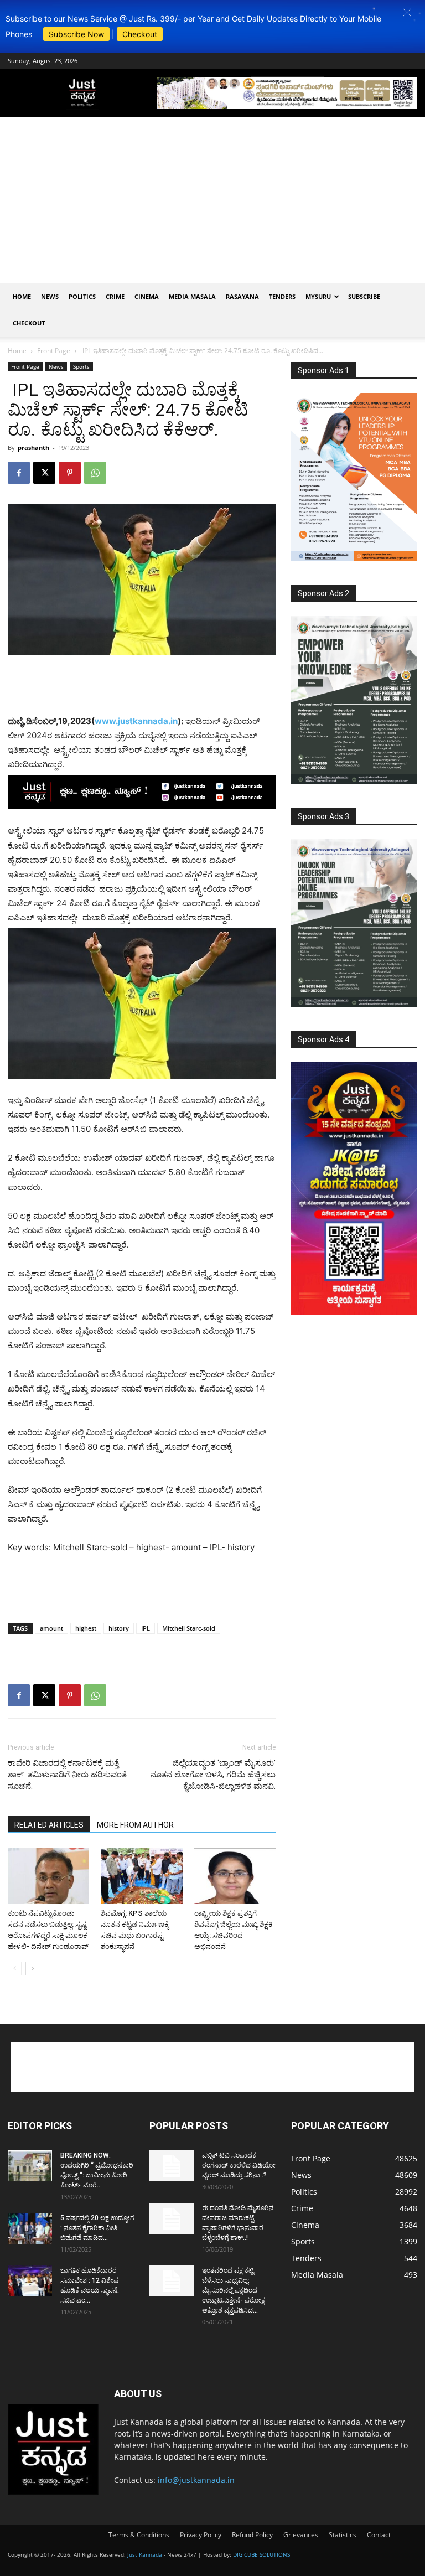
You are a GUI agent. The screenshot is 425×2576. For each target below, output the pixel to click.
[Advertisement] (212, 200)
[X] (44, 473)
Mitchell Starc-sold (189, 1628)
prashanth (33, 448)
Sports (81, 366)
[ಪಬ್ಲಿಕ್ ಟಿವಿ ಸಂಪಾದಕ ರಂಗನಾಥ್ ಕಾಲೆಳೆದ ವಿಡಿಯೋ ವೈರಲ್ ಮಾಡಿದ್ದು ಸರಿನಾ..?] (172, 2166)
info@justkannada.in (196, 2480)
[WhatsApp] (95, 473)
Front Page (54, 351)
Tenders (282, 296)
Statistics (343, 2535)
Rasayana (242, 296)
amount (51, 1628)
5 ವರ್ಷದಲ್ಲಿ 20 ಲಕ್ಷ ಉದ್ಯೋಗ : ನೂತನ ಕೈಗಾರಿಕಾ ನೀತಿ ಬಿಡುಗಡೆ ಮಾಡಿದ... (97, 2228)
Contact (379, 2535)
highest (86, 1628)
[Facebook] (19, 473)
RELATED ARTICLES (49, 1825)
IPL (146, 1628)
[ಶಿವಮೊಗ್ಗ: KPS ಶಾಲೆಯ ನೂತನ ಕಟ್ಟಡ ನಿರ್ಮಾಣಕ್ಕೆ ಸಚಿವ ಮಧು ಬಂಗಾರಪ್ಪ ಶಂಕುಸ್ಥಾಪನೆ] (141, 1876)
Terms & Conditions (139, 2535)
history (119, 1628)
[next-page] (32, 1969)
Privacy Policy (201, 2535)
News (50, 296)
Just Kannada (145, 2554)
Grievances (301, 2535)
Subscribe (364, 296)
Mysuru (318, 296)
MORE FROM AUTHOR (135, 1825)
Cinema (147, 296)
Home (22, 296)
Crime (115, 296)
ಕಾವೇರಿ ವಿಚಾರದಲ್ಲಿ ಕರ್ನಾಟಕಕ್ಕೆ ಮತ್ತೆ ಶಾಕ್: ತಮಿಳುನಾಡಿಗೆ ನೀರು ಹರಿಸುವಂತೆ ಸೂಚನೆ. (67, 1775)
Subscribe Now (76, 34)
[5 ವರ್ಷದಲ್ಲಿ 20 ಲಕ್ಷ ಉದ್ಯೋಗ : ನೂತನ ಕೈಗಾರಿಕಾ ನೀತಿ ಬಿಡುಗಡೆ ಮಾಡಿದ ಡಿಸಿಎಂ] (30, 2228)
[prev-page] (15, 1969)
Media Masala (192, 296)
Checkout (140, 34)
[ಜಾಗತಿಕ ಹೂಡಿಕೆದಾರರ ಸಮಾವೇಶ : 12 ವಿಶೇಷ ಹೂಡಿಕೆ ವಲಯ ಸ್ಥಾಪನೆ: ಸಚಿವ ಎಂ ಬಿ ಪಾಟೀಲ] (30, 2281)
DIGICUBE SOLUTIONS (261, 2554)
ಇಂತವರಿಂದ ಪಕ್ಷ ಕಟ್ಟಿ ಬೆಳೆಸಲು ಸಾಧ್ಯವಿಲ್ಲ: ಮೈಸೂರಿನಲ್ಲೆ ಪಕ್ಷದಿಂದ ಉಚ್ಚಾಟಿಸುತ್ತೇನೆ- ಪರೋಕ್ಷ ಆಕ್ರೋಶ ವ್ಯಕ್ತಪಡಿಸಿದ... (234, 2290)
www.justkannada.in (136, 721)
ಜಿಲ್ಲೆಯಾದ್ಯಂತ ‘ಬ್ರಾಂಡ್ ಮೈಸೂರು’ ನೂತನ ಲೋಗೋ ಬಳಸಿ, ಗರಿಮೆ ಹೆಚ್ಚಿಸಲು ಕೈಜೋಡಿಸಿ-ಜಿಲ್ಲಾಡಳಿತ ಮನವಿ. (213, 1775)
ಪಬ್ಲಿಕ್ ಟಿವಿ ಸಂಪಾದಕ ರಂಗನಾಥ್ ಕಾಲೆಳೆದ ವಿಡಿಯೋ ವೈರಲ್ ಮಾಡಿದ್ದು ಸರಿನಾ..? (239, 2165)
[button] (407, 12)
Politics (82, 296)
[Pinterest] (70, 473)
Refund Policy (252, 2535)
